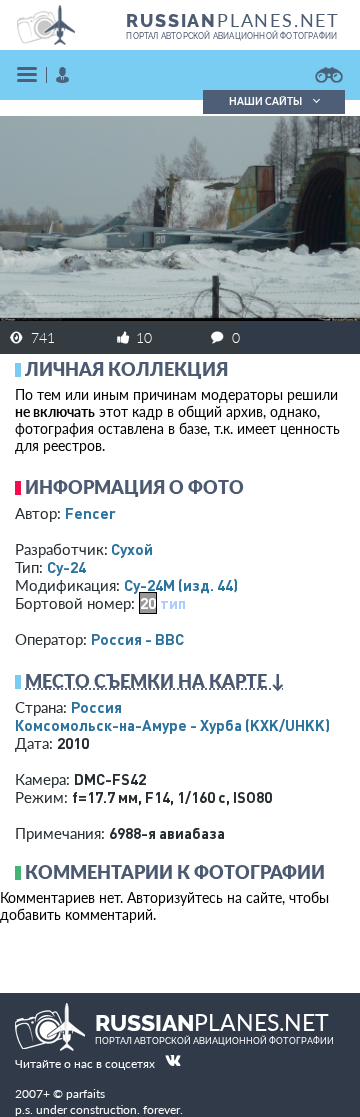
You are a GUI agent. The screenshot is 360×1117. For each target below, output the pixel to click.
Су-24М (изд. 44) (181, 585)
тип (173, 603)
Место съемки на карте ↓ (155, 681)
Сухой (132, 549)
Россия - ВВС (137, 639)
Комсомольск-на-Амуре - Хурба (172, 725)
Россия (96, 707)
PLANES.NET (233, 20)
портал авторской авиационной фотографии (231, 36)
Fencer (90, 513)
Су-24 (66, 567)
